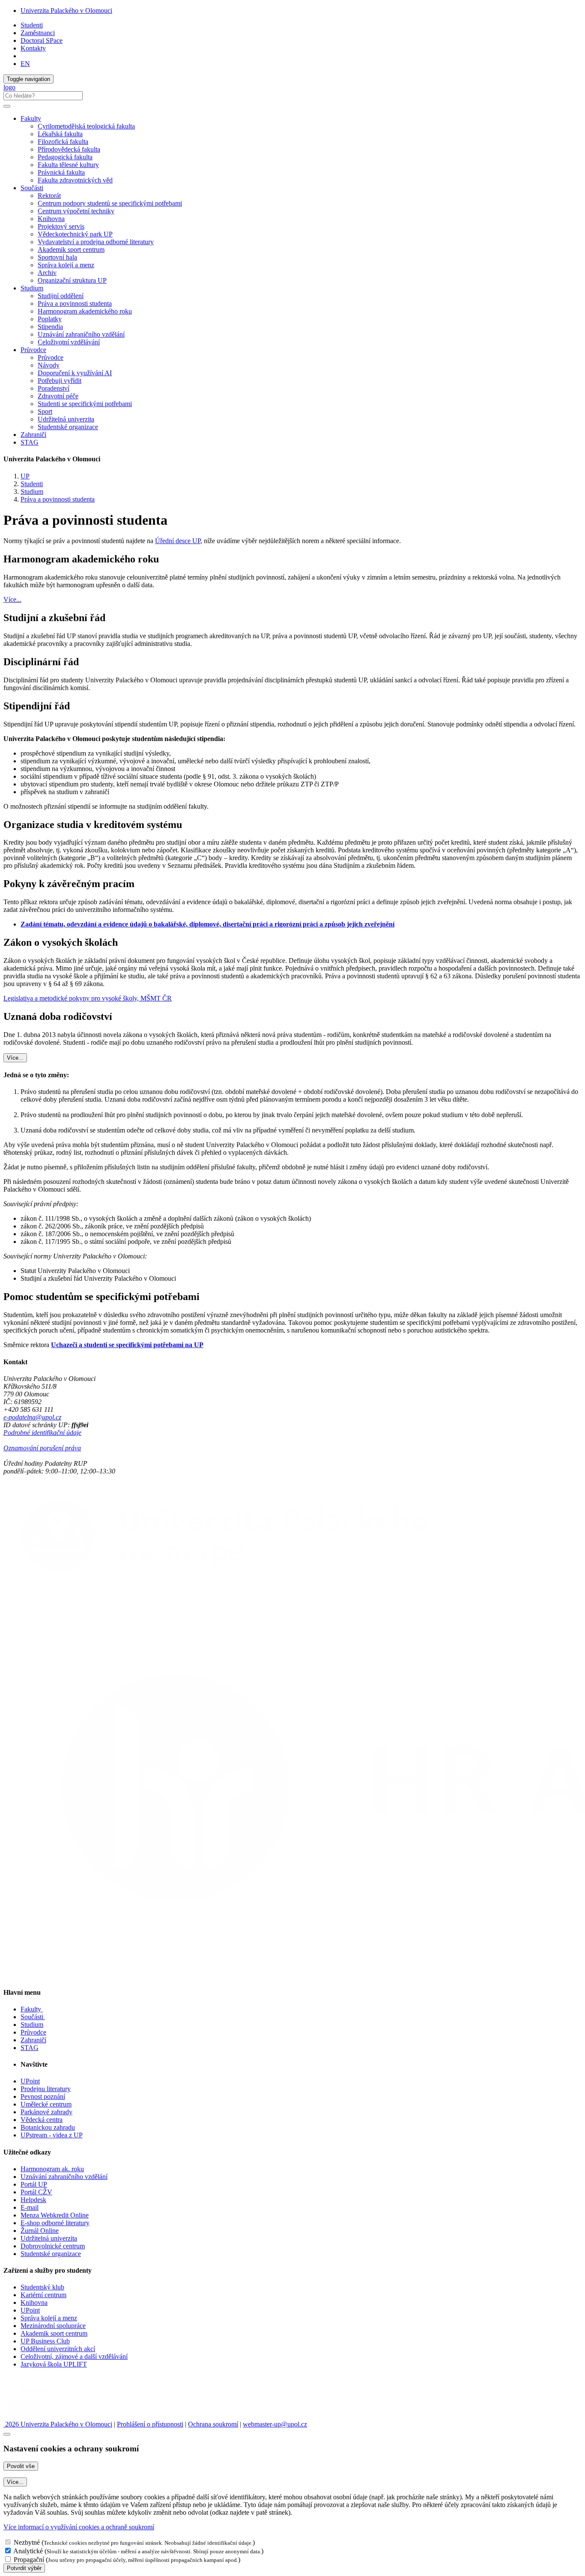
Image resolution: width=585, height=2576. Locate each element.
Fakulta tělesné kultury (68, 165)
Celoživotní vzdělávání (69, 342)
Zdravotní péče (58, 396)
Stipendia (50, 327)
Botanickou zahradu (48, 2127)
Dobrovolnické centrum (53, 2246)
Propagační (29, 2560)
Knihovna (51, 219)
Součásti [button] (32, 188)
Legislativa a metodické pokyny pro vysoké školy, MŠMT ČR (88, 998)
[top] (7, 2434)
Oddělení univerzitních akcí (58, 2349)
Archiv (47, 273)
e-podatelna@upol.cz (32, 1417)
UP (25, 476)
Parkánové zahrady (46, 2112)
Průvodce (51, 357)
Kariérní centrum (43, 2295)
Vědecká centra (42, 2120)
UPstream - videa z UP (52, 2135)
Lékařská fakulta (60, 134)
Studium (32, 492)
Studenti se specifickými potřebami (85, 404)
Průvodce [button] (33, 350)
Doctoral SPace (42, 40)
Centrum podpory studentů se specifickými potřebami (110, 203)
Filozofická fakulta (63, 142)
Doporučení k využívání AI (75, 373)
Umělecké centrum (46, 2104)
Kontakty (33, 48)
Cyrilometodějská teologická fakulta (86, 126)
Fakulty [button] (31, 118)
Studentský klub (42, 2287)
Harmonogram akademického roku (85, 311)
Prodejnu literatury (46, 2089)
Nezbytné (27, 2542)
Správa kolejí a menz (66, 265)
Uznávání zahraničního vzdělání (81, 334)
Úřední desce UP (178, 541)
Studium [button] (32, 288)
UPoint (30, 2081)
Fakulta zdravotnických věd (75, 180)
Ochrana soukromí (213, 2424)
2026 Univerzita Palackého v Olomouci (58, 2424)
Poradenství (54, 388)
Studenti (32, 25)
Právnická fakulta (61, 172)
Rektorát (49, 196)
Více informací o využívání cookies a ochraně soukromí (79, 2527)
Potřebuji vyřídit (60, 381)
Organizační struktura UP (72, 280)
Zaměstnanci (38, 33)
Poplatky (50, 319)
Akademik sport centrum (71, 250)
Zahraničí (33, 435)
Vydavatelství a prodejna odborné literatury (96, 242)
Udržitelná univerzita (66, 419)
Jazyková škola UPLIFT (54, 2364)
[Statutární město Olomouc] (23, 2416)
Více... (12, 599)
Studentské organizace (68, 427)
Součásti (33, 2017)
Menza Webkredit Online (55, 2215)
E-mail (30, 2207)
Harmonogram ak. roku (52, 2169)
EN (25, 64)
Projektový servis (61, 226)
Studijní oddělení (61, 296)
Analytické (28, 2551)
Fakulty (32, 2009)
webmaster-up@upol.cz (275, 2424)
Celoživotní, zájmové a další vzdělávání (74, 2356)
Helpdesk (33, 2200)
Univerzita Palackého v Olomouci (66, 10)
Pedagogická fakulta (65, 157)
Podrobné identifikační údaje (42, 1433)
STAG (30, 442)
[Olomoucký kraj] (33, 2394)
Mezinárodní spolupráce (53, 2326)
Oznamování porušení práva (42, 1448)
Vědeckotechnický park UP (75, 234)
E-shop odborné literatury (55, 2223)
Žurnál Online (40, 2231)
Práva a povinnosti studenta (75, 303)
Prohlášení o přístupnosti (150, 2424)
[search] (7, 106)
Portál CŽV (36, 2192)
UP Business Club (45, 2341)
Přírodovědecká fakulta (69, 149)
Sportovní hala (57, 257)
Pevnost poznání (43, 2096)
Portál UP (34, 2184)
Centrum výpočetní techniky (76, 211)
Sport (45, 411)
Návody (49, 365)
